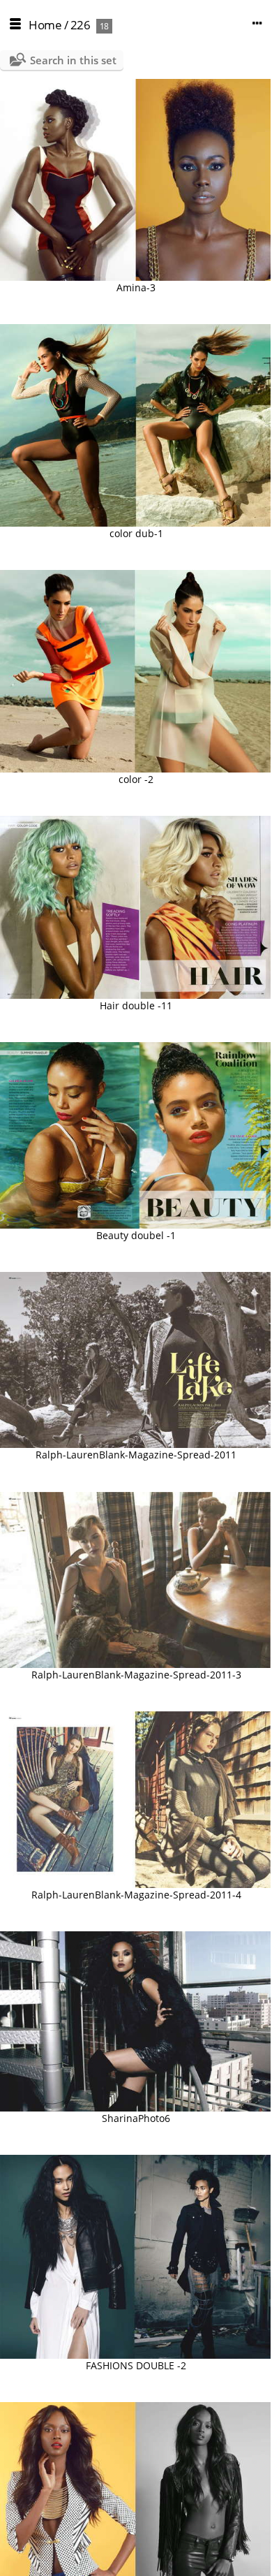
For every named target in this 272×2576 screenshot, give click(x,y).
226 (81, 25)
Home (45, 25)
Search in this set (73, 60)
